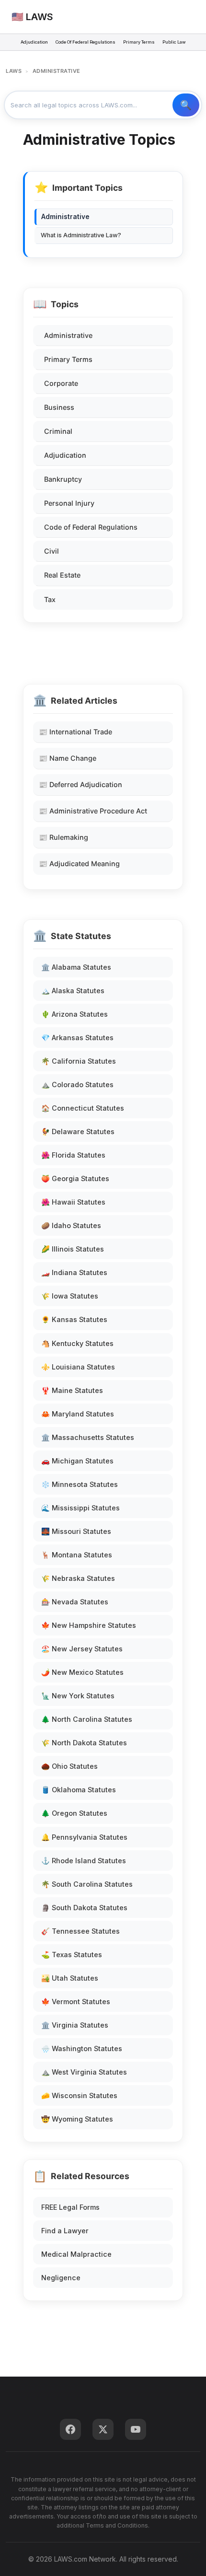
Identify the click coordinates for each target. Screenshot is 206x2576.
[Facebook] (70, 2429)
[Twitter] (103, 2429)
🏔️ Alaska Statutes (73, 991)
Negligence (61, 2278)
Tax (50, 599)
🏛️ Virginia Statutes (75, 2025)
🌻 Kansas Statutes (74, 1319)
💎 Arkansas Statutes (77, 1038)
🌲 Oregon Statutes (74, 1813)
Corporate (61, 383)
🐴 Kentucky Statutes (77, 1343)
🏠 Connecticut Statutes (83, 1108)
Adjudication (34, 42)
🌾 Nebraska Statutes (78, 1578)
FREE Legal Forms (70, 2207)
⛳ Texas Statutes (72, 1955)
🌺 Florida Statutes (73, 1155)
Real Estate (62, 575)
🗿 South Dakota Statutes (84, 1908)
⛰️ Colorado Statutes (77, 1085)
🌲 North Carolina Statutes (87, 1719)
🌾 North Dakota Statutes (84, 1743)
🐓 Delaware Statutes (78, 1131)
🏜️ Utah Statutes (70, 1978)
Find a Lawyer (65, 2231)
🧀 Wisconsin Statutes (79, 2095)
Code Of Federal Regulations (86, 42)
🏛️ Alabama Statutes (76, 967)
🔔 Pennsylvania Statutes (84, 1837)
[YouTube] (136, 2429)
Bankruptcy (63, 479)
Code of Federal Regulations (91, 527)
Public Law (174, 42)
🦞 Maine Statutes (72, 1390)
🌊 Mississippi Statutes (80, 1508)
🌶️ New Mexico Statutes (82, 1672)
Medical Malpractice (76, 2254)
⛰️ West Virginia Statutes (84, 2072)
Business (59, 407)
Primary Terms (139, 42)
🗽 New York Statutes (78, 1696)
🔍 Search (186, 105)
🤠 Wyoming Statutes (77, 2119)
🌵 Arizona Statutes (74, 1014)
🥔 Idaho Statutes (71, 1225)
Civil (51, 551)
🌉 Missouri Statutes (76, 1531)
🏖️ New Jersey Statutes (82, 1649)
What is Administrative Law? (81, 235)
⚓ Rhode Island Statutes (84, 1861)
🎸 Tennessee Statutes (80, 1931)
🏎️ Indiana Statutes (74, 1272)
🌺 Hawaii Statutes (73, 1202)
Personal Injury (69, 503)
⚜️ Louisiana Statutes (78, 1367)
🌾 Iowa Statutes (70, 1296)
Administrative (68, 335)
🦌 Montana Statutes (77, 1555)
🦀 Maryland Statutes (78, 1414)
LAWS (14, 71)
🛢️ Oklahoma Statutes (79, 1790)
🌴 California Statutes (79, 1061)
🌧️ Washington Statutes (82, 2048)
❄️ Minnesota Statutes (80, 1484)
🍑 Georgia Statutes (75, 1178)
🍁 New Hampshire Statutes (89, 1625)
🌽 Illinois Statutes (73, 1249)
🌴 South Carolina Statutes (87, 1884)
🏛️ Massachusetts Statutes (88, 1437)
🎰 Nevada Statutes (75, 1602)
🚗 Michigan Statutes (77, 1461)
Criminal (58, 431)
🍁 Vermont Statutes (76, 2002)
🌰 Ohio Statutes (69, 1766)
